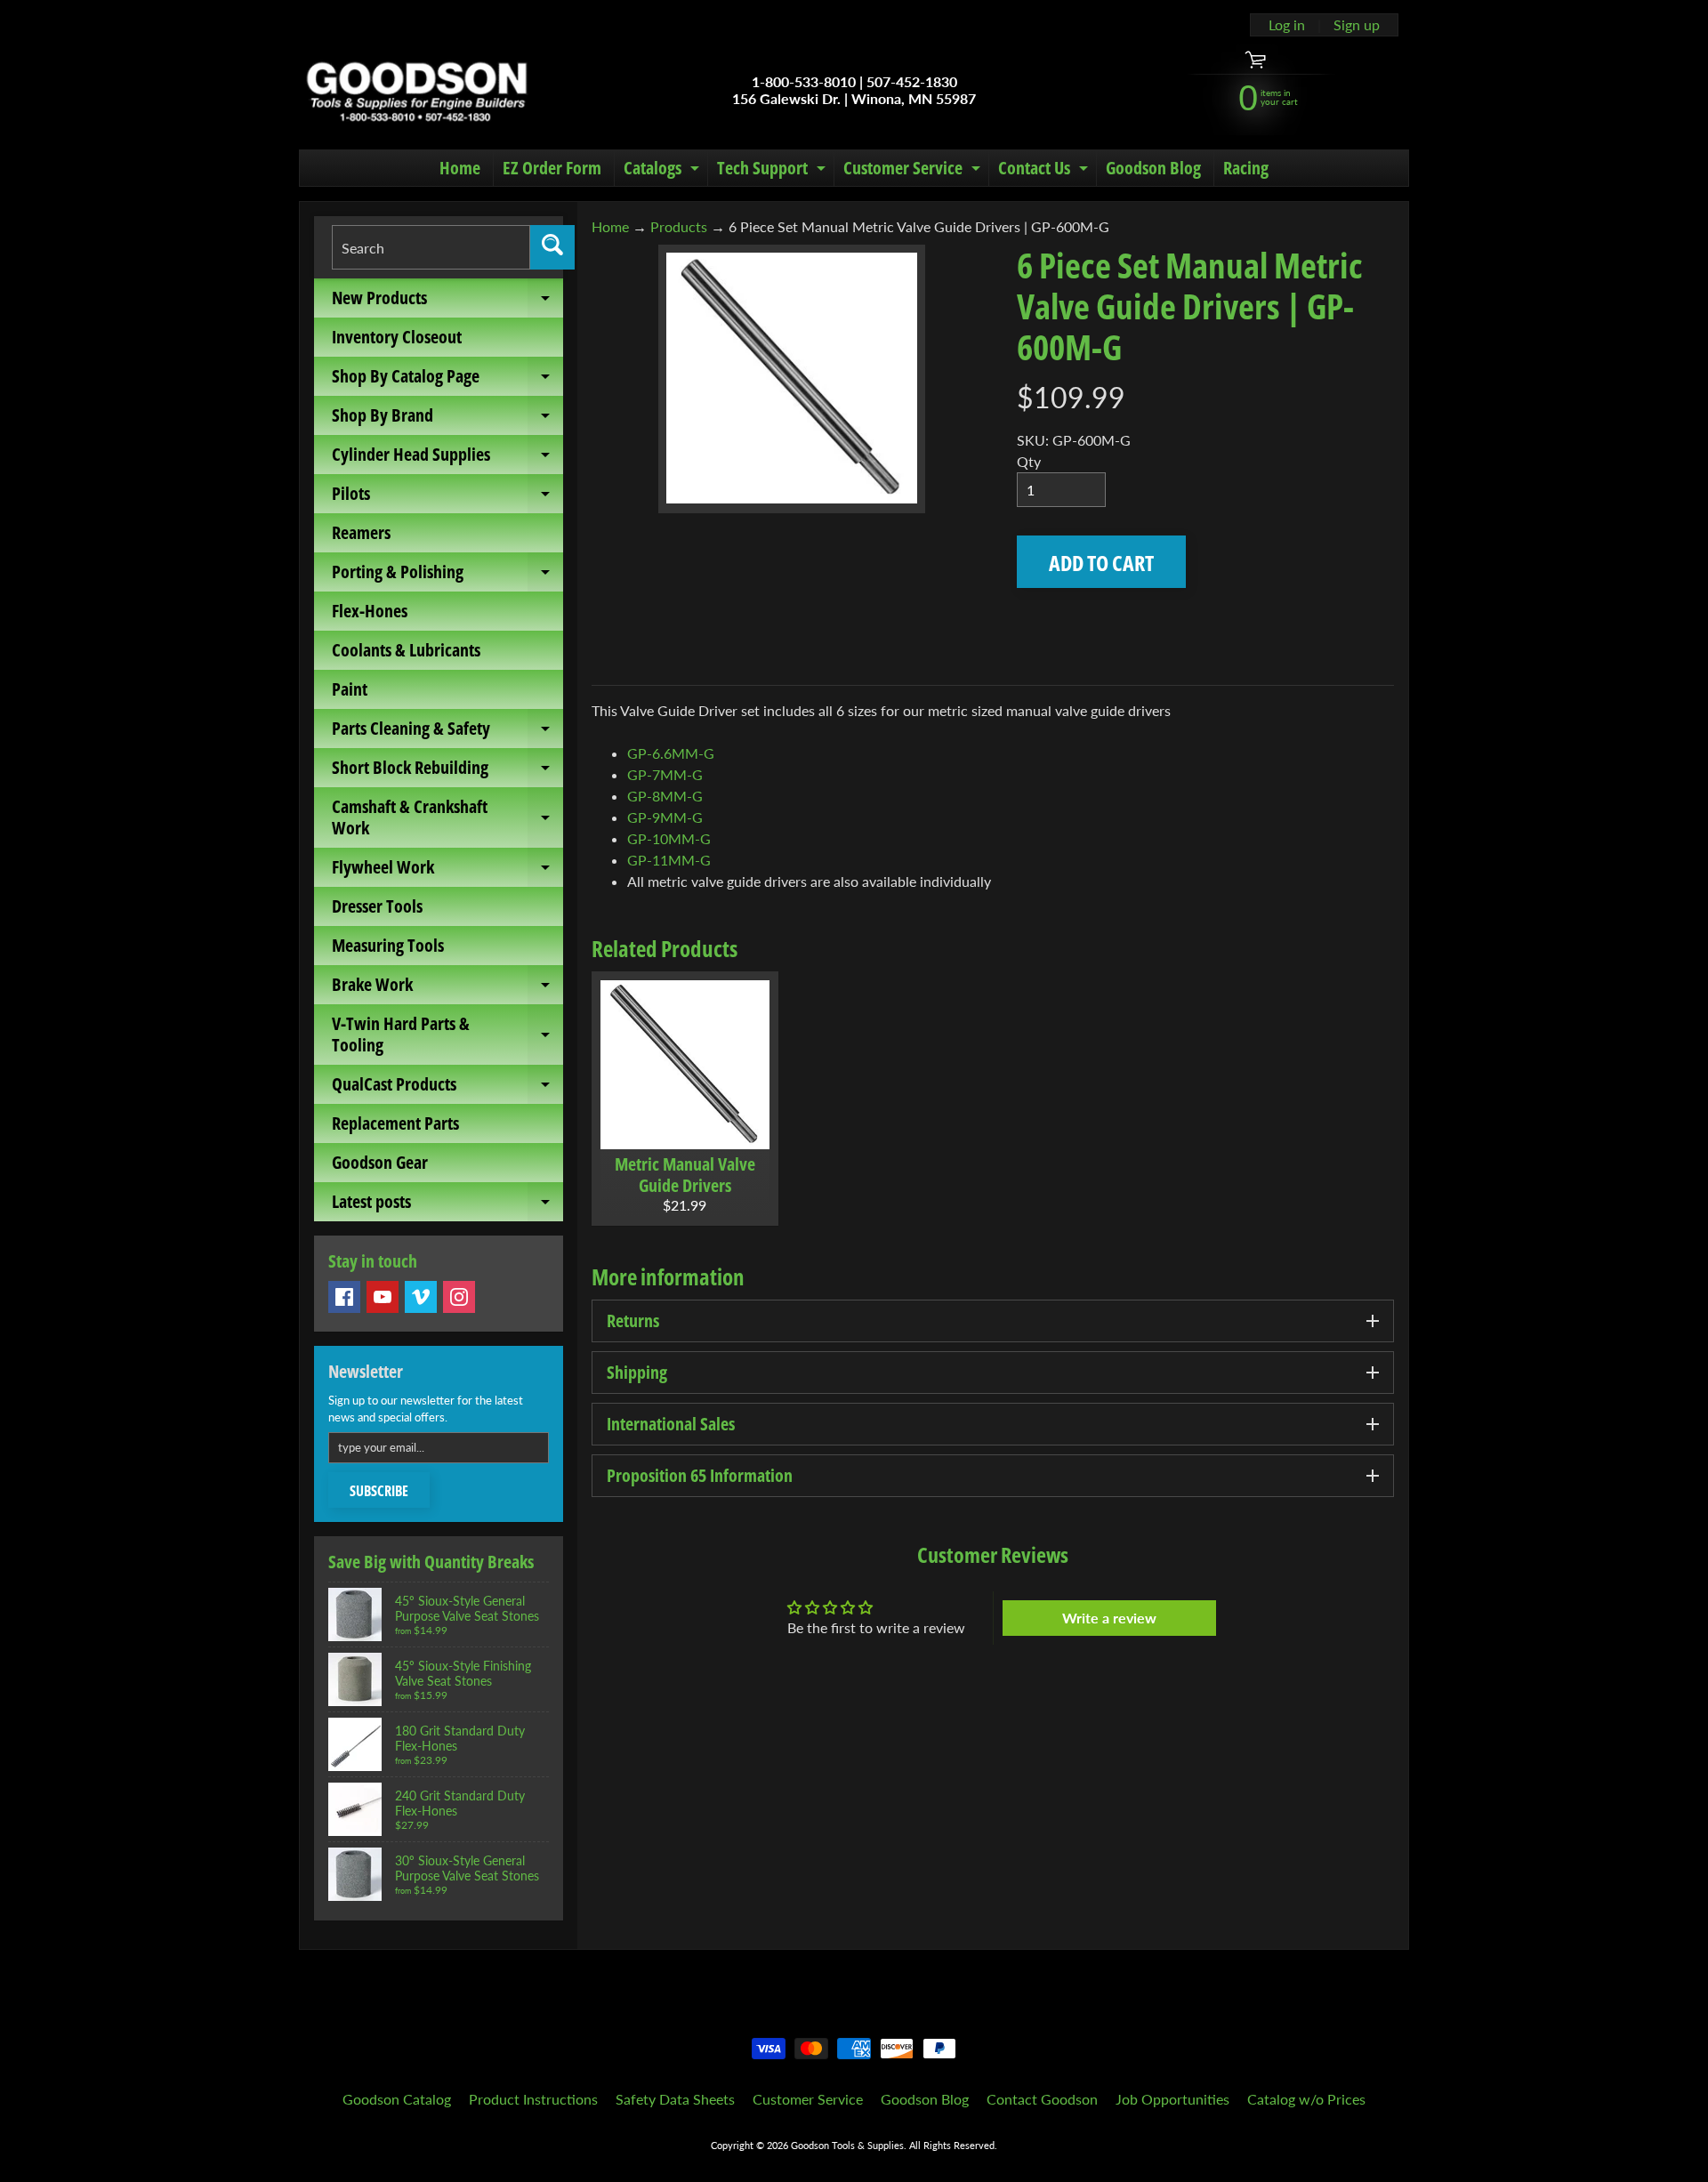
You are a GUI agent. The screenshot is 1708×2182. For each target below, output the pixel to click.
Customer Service (914, 171)
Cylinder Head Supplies (447, 458)
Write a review (1109, 1618)
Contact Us (1045, 171)
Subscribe (379, 1491)
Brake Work (447, 988)
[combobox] (431, 247)
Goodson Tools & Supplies (847, 2145)
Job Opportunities (1172, 2099)
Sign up (1357, 25)
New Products (447, 302)
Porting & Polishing (447, 576)
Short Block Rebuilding (447, 771)
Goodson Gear (380, 1162)
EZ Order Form (552, 168)
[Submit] (552, 247)
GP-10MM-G (669, 838)
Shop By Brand (447, 419)
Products (679, 226)
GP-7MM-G (665, 774)
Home (460, 168)
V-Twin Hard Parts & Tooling (447, 1035)
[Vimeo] (421, 1297)
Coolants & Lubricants (406, 650)
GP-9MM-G (665, 817)
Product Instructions (533, 2099)
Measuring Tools (388, 945)
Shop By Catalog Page (447, 380)
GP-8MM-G (665, 796)
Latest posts (447, 1205)
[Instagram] (459, 1297)
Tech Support (773, 171)
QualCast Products (447, 1088)
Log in (1287, 25)
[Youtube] (383, 1297)
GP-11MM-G (669, 860)
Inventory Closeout (397, 337)
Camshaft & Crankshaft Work (447, 818)
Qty (1029, 461)
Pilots (447, 497)
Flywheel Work (447, 871)
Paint (350, 689)
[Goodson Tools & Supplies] (417, 90)
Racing (1246, 168)
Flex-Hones (370, 611)
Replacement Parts (395, 1123)
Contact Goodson (1042, 2099)
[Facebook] (344, 1297)
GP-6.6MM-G (671, 753)
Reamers (361, 532)
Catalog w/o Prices (1306, 2099)
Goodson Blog (1153, 168)
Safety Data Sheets (675, 2099)
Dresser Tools (377, 906)
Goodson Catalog (397, 2099)
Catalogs (664, 171)
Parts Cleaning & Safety (447, 732)
